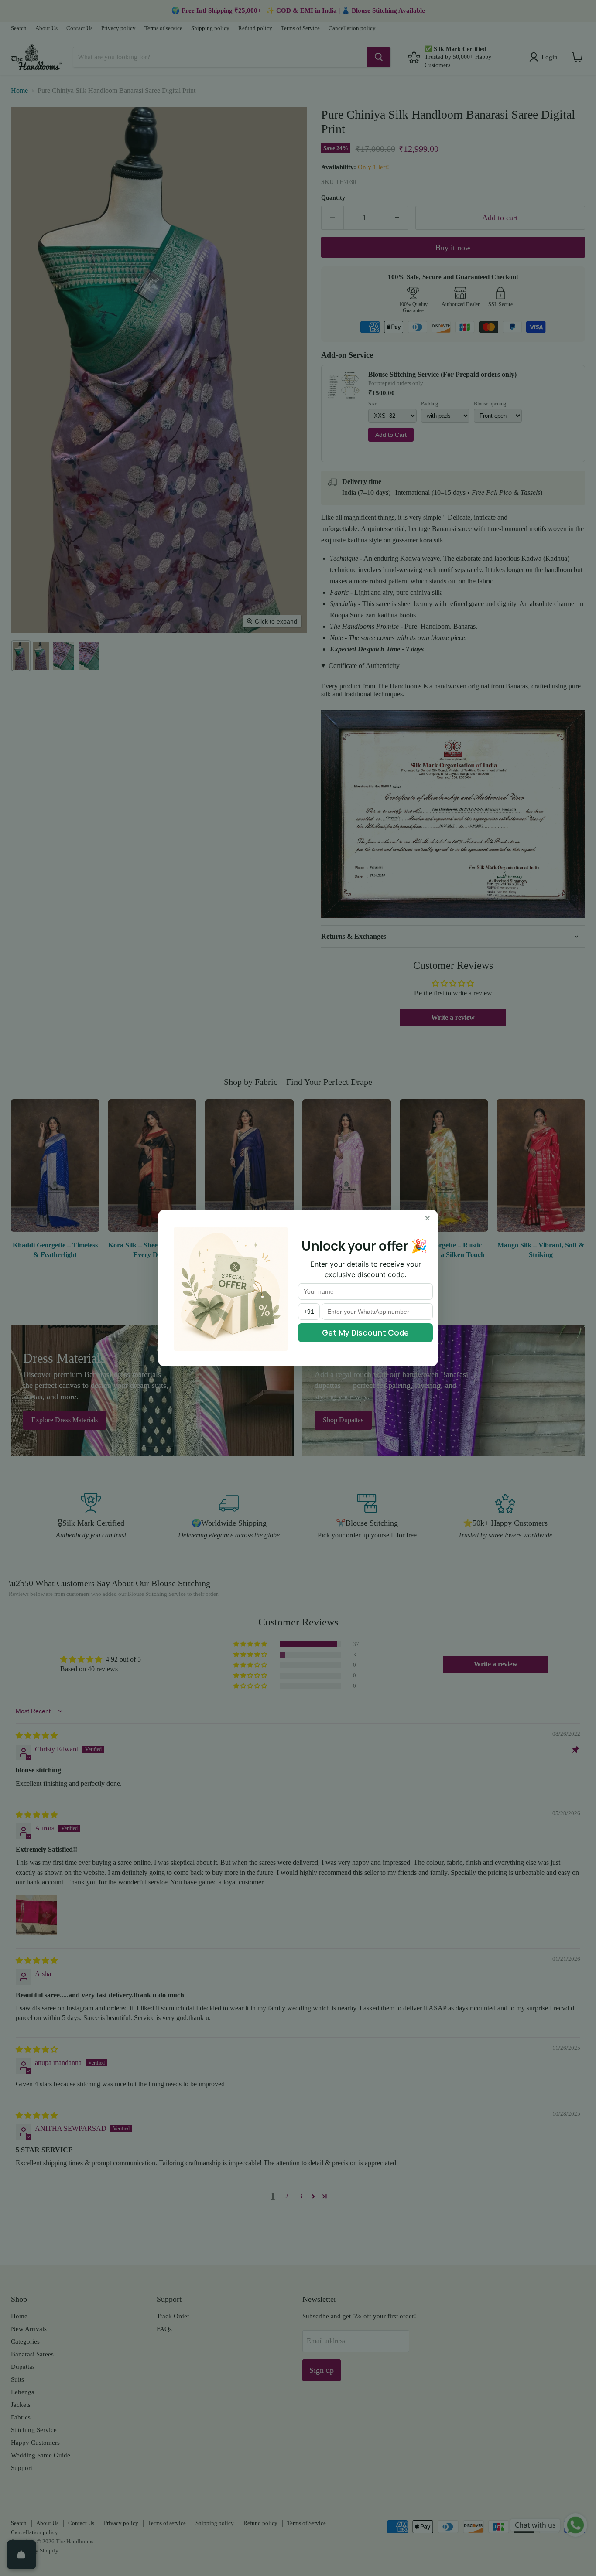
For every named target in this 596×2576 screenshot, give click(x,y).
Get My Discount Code (365, 1332)
